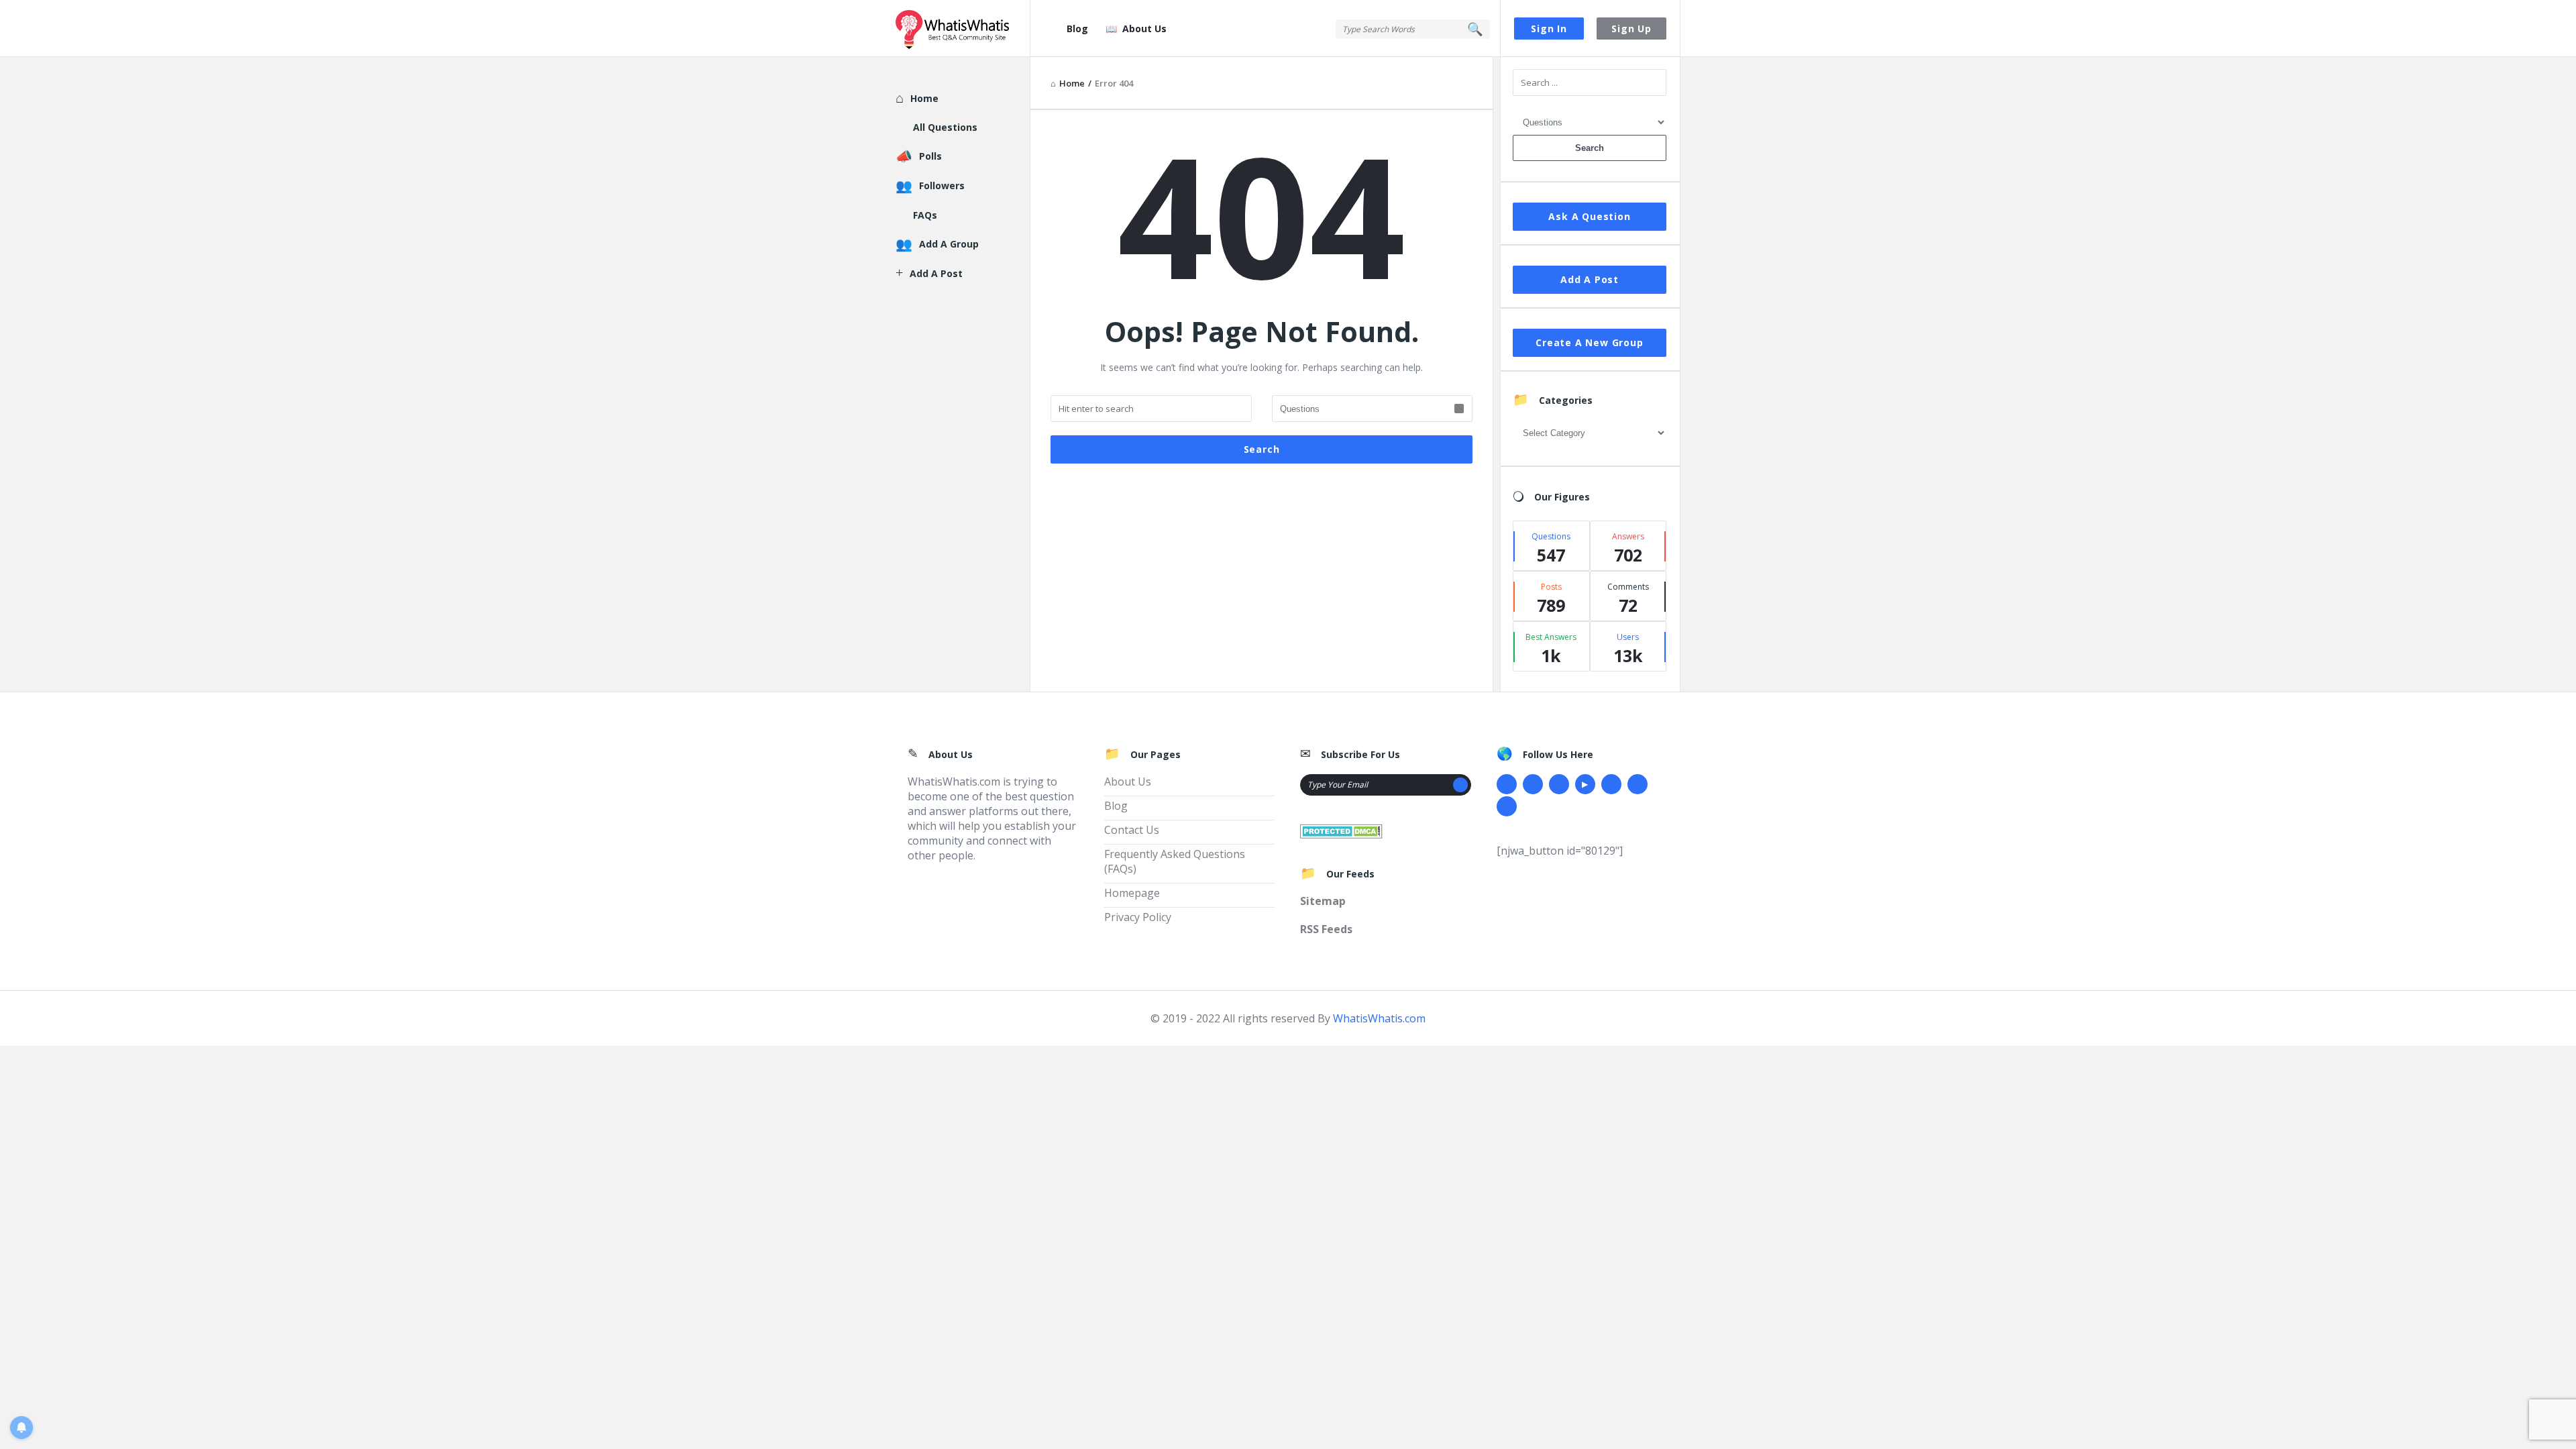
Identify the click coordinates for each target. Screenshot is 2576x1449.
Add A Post (1590, 279)
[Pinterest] (1638, 784)
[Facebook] (1507, 784)
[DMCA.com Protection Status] (1341, 830)
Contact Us (1132, 830)
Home (924, 98)
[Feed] (1507, 806)
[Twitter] (1533, 784)
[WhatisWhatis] (963, 29)
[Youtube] (1585, 784)
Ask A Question (1589, 216)
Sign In (1549, 29)
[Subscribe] (1460, 785)
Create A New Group (1589, 342)
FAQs (925, 215)
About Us (1144, 29)
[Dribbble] (1559, 784)
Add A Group (949, 244)
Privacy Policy (1138, 917)
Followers (942, 185)
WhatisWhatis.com (1379, 1018)
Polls (930, 156)
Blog (1077, 29)
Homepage (1132, 893)
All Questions (945, 127)
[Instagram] (1611, 784)
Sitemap (1323, 901)
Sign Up (1631, 29)
